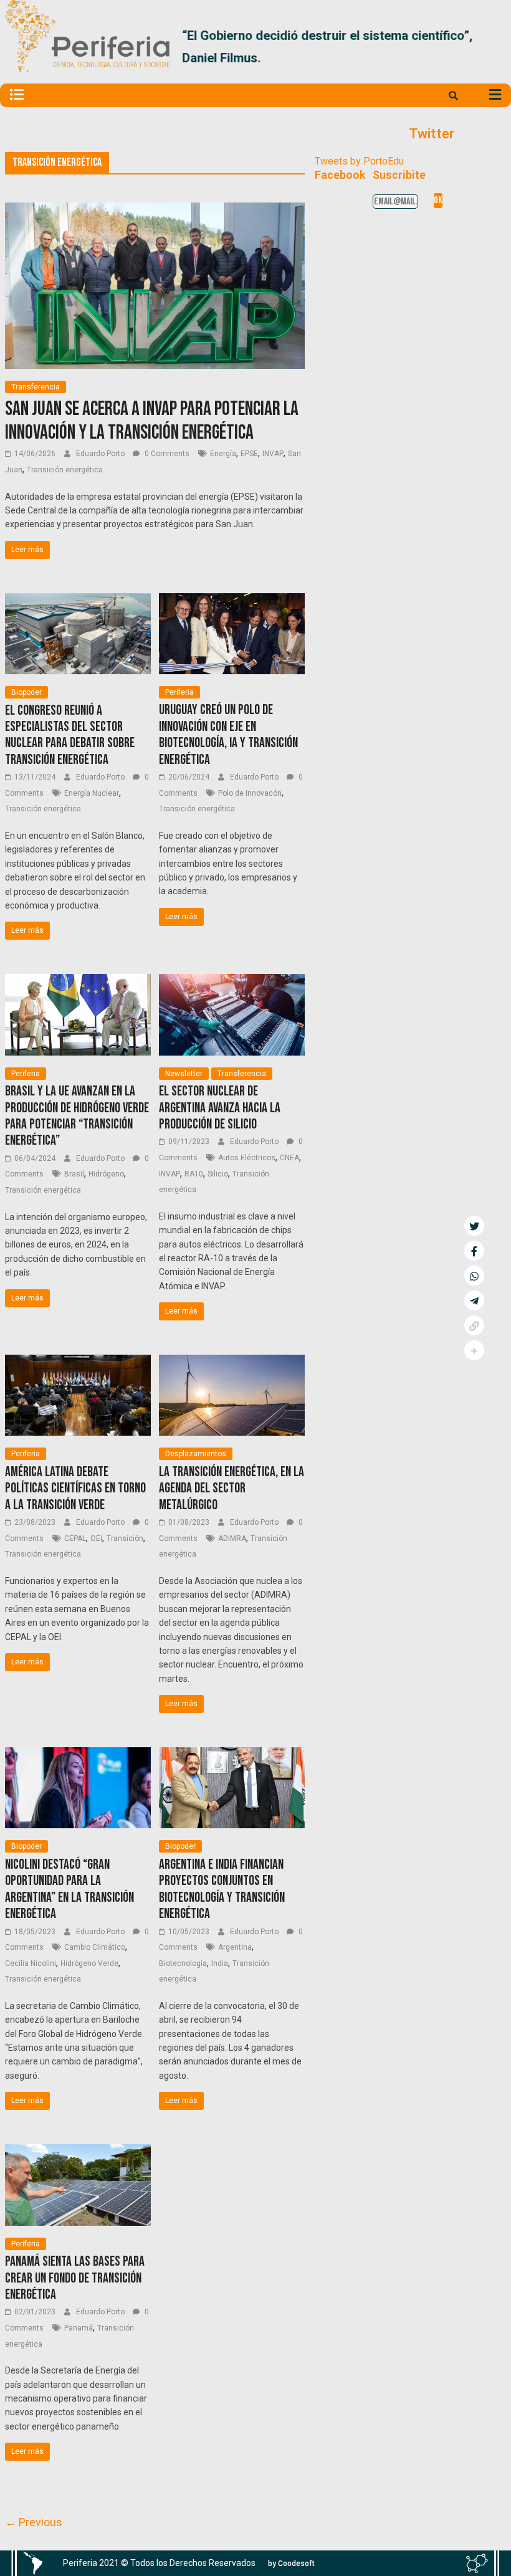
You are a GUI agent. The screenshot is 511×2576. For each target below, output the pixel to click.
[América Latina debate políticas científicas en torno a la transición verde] (78, 1362)
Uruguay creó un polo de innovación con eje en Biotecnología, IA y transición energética (228, 735)
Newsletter (184, 1074)
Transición (125, 1538)
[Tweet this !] (474, 1226)
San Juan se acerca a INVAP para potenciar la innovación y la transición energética (152, 421)
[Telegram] (474, 1300)
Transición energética (65, 470)
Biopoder (26, 692)
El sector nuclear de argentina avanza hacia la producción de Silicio (220, 1108)
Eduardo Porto (101, 454)
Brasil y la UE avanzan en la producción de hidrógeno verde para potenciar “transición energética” (77, 1116)
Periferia (179, 692)
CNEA (289, 1158)
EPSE (249, 454)
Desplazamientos (196, 1454)
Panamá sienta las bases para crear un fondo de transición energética (75, 2278)
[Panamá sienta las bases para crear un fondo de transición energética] (78, 2152)
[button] (491, 47)
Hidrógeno (106, 1174)
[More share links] (474, 1350)
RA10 (194, 1174)
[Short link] (474, 1325)
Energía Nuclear (92, 793)
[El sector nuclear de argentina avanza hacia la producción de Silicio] (232, 982)
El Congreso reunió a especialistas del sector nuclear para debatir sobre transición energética (70, 735)
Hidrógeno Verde (89, 1963)
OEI (96, 1538)
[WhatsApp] (474, 1276)
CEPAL (75, 1538)
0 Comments (166, 454)
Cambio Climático (95, 1947)
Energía (223, 454)
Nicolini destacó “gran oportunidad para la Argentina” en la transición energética (69, 1889)
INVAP (273, 454)
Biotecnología (183, 1963)
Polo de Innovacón (250, 793)
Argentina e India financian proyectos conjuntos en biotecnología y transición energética (222, 1889)
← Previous (34, 2522)
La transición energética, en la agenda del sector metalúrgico (232, 1489)
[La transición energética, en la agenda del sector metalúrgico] (232, 1362)
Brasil (74, 1174)
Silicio (218, 1174)
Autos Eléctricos (247, 1158)
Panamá (79, 2328)
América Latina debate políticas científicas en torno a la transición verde (75, 1489)
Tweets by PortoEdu (359, 161)
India (220, 1963)
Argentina (235, 1947)
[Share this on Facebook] (474, 1251)
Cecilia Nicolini (31, 1963)
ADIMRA (232, 1538)
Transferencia (36, 387)
